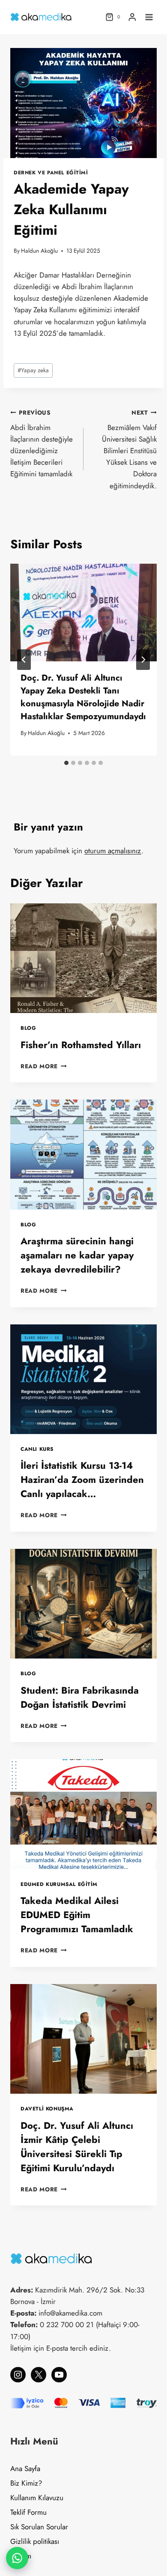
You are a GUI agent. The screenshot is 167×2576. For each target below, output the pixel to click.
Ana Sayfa (25, 2468)
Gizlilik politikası (35, 2541)
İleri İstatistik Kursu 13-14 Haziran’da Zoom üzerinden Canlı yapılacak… (82, 1479)
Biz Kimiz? (26, 2483)
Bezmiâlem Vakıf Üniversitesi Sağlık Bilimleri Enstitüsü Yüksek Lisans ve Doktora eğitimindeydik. (129, 450)
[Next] (143, 660)
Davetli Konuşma (47, 2108)
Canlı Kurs (37, 1449)
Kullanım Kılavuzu (37, 2498)
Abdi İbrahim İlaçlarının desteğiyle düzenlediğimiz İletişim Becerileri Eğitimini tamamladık (42, 444)
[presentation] (83, 613)
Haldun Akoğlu (39, 251)
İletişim (21, 2556)
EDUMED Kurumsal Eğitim (59, 1884)
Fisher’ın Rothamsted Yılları (81, 1045)
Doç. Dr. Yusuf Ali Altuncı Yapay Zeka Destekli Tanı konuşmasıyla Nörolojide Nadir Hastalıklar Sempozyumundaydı (83, 697)
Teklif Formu (28, 2512)
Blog (28, 1028)
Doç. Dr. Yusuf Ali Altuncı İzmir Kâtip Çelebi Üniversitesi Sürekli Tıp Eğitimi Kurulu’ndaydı (77, 2147)
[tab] (66, 763)
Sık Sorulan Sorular (39, 2527)
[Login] (132, 17)
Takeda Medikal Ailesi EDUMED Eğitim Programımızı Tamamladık (77, 1915)
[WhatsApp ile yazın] (17, 2558)
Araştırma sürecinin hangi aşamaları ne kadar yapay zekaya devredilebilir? (77, 1255)
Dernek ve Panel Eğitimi (51, 172)
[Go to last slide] (24, 660)
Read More (44, 1066)
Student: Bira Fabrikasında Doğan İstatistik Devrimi (80, 1697)
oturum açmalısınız (113, 851)
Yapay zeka (33, 370)
